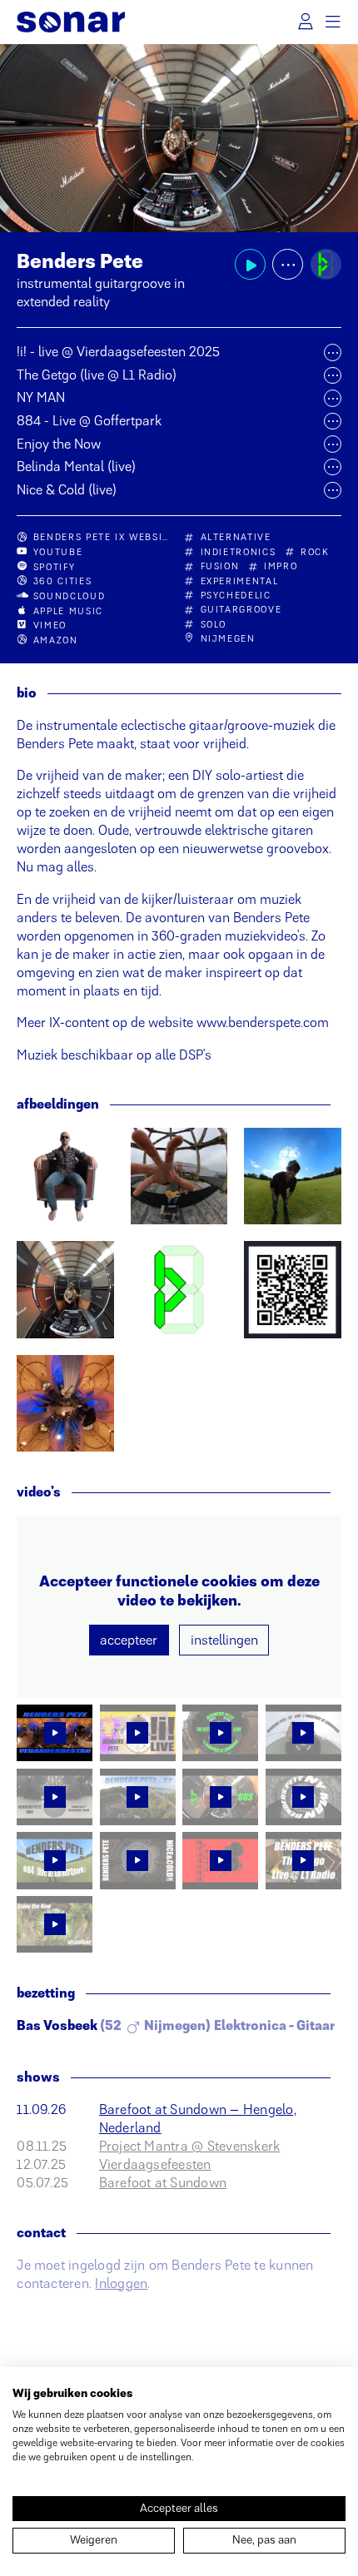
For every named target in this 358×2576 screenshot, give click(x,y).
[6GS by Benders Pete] (65, 1289)
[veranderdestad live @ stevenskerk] (65, 1403)
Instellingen (224, 1640)
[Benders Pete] (326, 264)
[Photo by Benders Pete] (65, 1176)
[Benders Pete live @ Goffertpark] (292, 1176)
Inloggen (121, 2283)
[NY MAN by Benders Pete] (179, 1176)
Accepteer (129, 1640)
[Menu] (334, 22)
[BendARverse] (292, 1289)
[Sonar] (70, 22)
